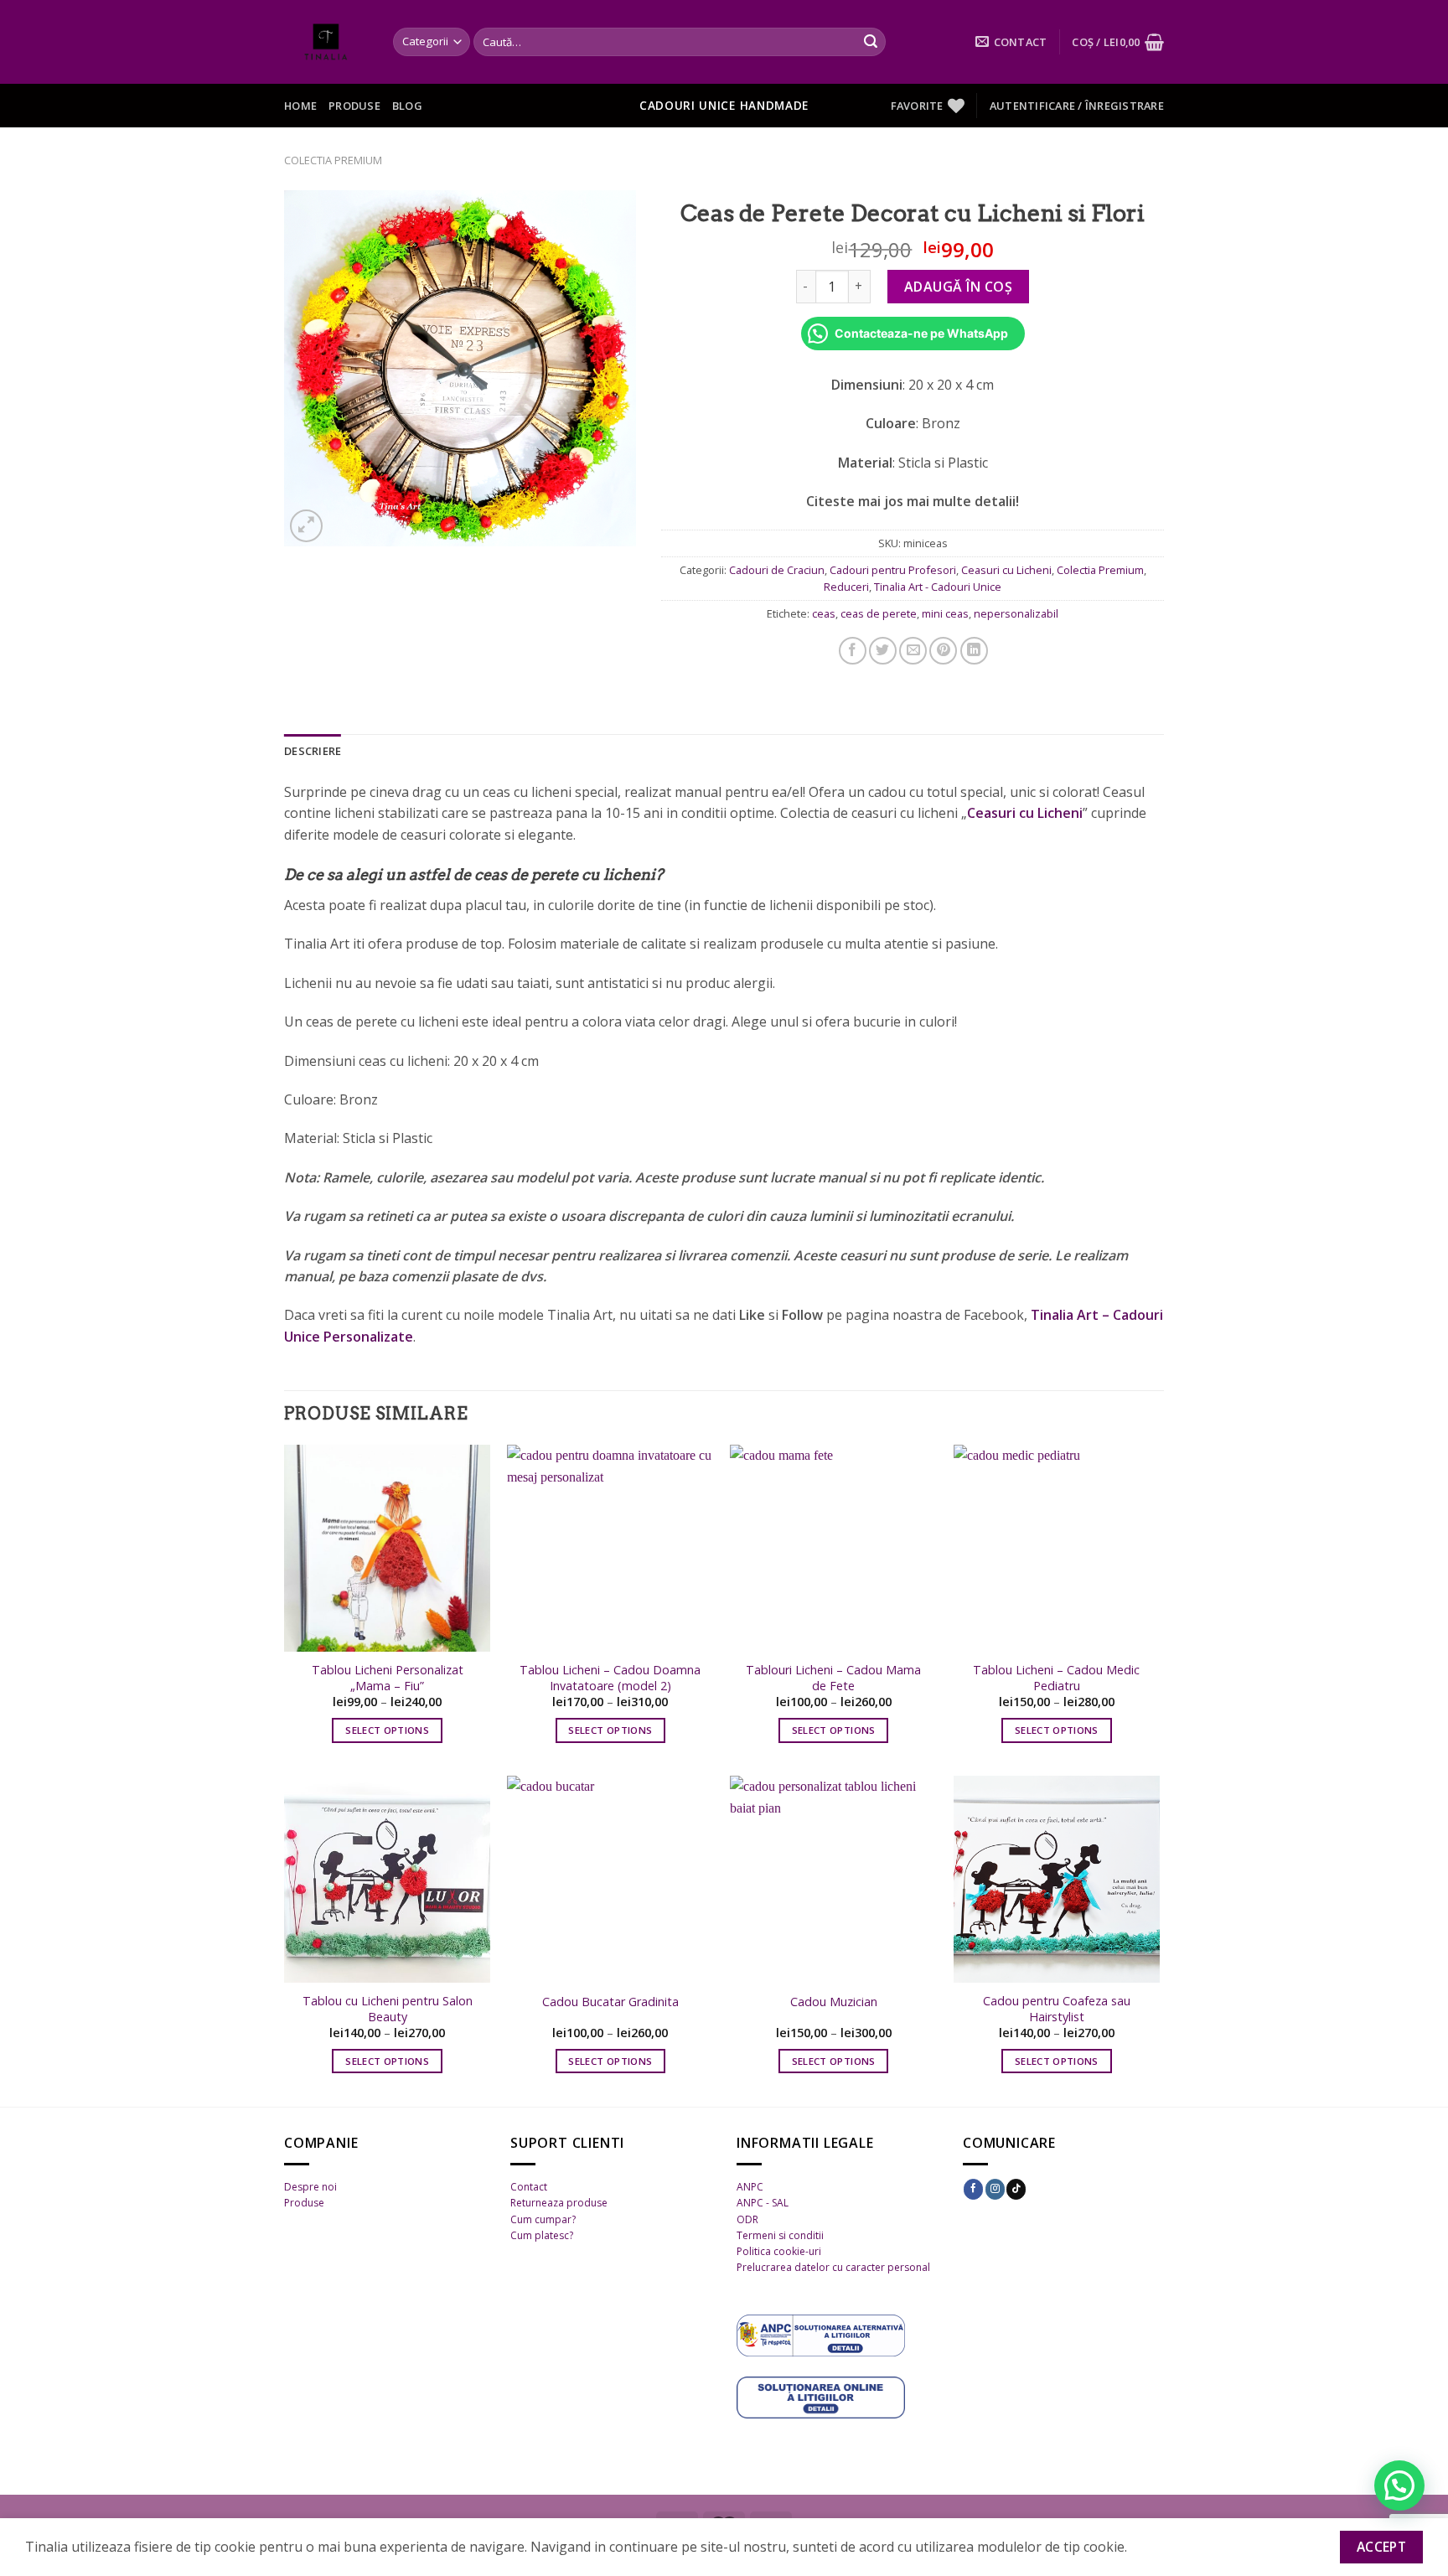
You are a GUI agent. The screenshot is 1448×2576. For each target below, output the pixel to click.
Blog (407, 106)
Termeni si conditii (780, 2235)
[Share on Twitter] (883, 651)
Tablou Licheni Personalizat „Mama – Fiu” (388, 1678)
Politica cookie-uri (779, 2251)
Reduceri (846, 587)
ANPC (750, 2187)
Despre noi (310, 2187)
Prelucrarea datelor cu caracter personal (833, 2267)
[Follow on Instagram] (995, 2189)
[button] (1399, 2485)
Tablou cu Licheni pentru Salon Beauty (388, 2009)
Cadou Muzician (834, 2002)
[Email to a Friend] (913, 651)
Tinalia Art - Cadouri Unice (938, 587)
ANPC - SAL (763, 2203)
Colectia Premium (333, 160)
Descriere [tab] (313, 751)
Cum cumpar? (543, 2219)
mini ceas (945, 613)
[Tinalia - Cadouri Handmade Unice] (326, 42)
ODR (747, 2219)
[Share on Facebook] (853, 651)
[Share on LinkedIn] (974, 651)
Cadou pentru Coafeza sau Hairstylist (1057, 2009)
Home (300, 106)
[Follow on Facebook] (973, 2189)
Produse (354, 106)
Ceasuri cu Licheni (1006, 570)
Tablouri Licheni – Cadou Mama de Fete (833, 1678)
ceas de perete (879, 613)
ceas (824, 613)
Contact (529, 2187)
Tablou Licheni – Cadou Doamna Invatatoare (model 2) (610, 1678)
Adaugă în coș (958, 287)
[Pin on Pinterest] (943, 651)
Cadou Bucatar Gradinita (610, 2002)
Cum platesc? (542, 2235)
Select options (387, 1730)
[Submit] (871, 42)
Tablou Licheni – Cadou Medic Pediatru (1056, 1678)
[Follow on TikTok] (1016, 2189)
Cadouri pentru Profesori (893, 570)
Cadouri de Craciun (777, 570)
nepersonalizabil (1016, 613)
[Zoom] (306, 526)
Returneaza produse (559, 2203)
